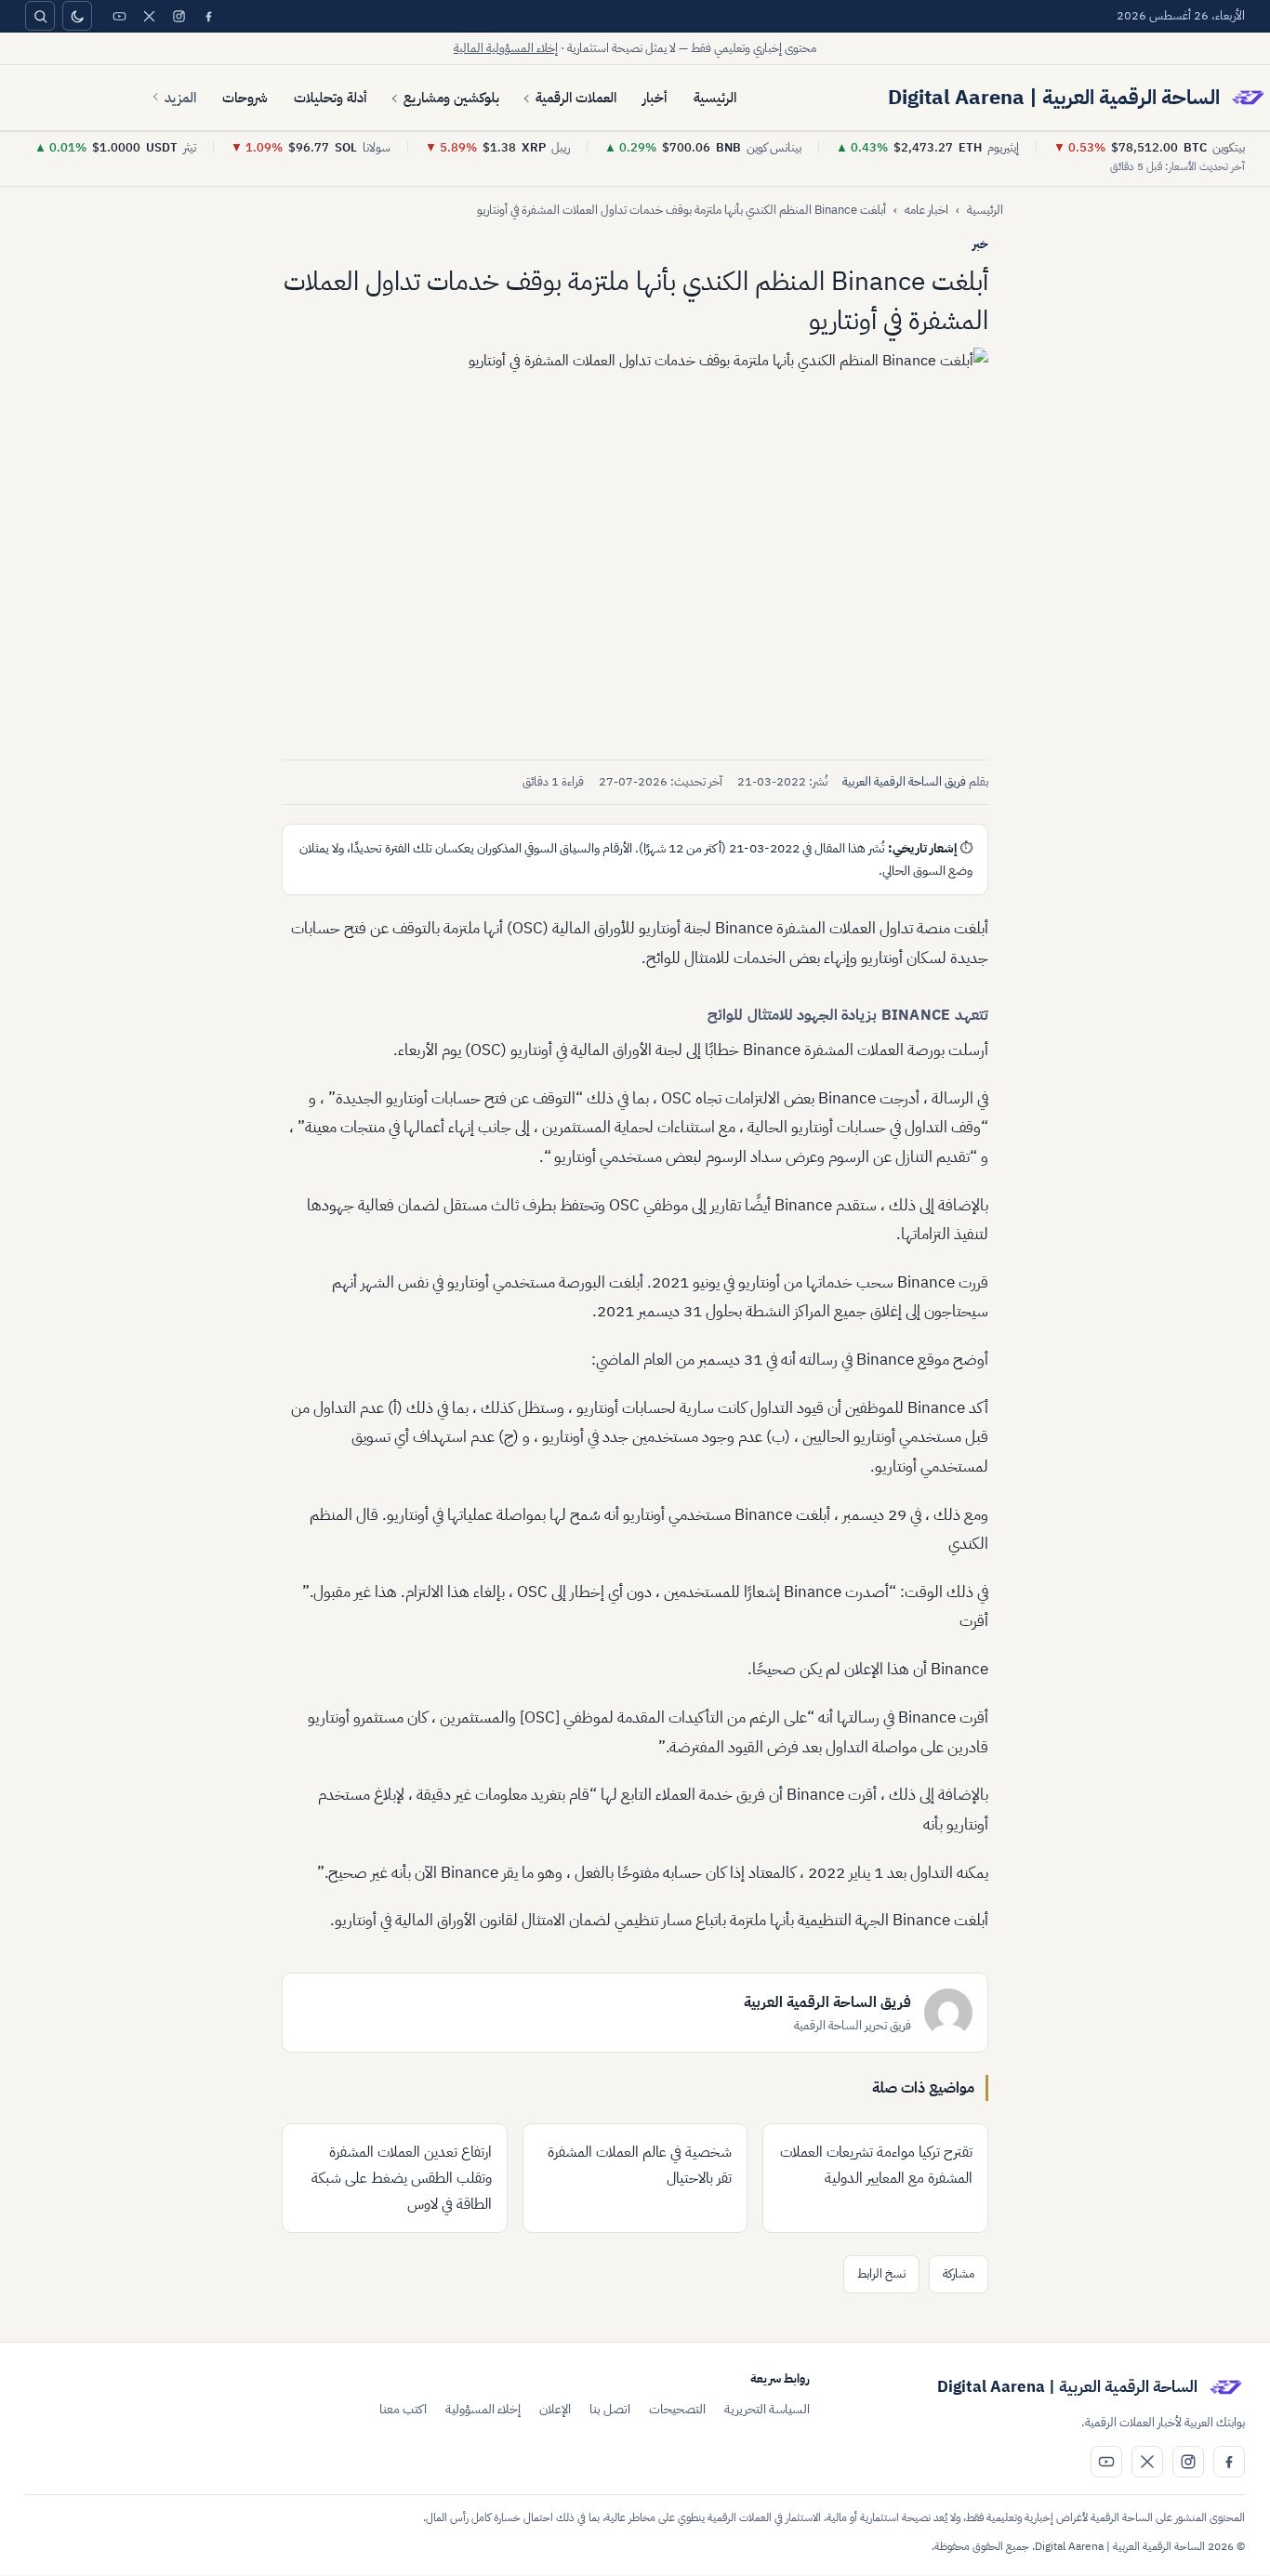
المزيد (180, 98)
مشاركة (959, 2273)
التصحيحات (677, 2409)
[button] (635, 547)
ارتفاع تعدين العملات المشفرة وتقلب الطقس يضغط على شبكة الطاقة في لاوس (402, 2178)
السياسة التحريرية (767, 2409)
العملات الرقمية (576, 98)
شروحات (245, 98)
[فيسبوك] (208, 16)
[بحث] (40, 16)
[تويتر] (149, 16)
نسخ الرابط (881, 2273)
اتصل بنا (610, 2409)
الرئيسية (715, 98)
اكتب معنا (403, 2409)
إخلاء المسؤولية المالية (506, 48)
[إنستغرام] (179, 16)
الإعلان (555, 2409)
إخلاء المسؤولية (483, 2409)
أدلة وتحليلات (331, 98)
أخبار (655, 98)
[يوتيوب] (119, 16)
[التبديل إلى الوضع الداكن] (77, 16)
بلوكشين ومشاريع (451, 98)
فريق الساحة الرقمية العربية (904, 781)
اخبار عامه (926, 210)
